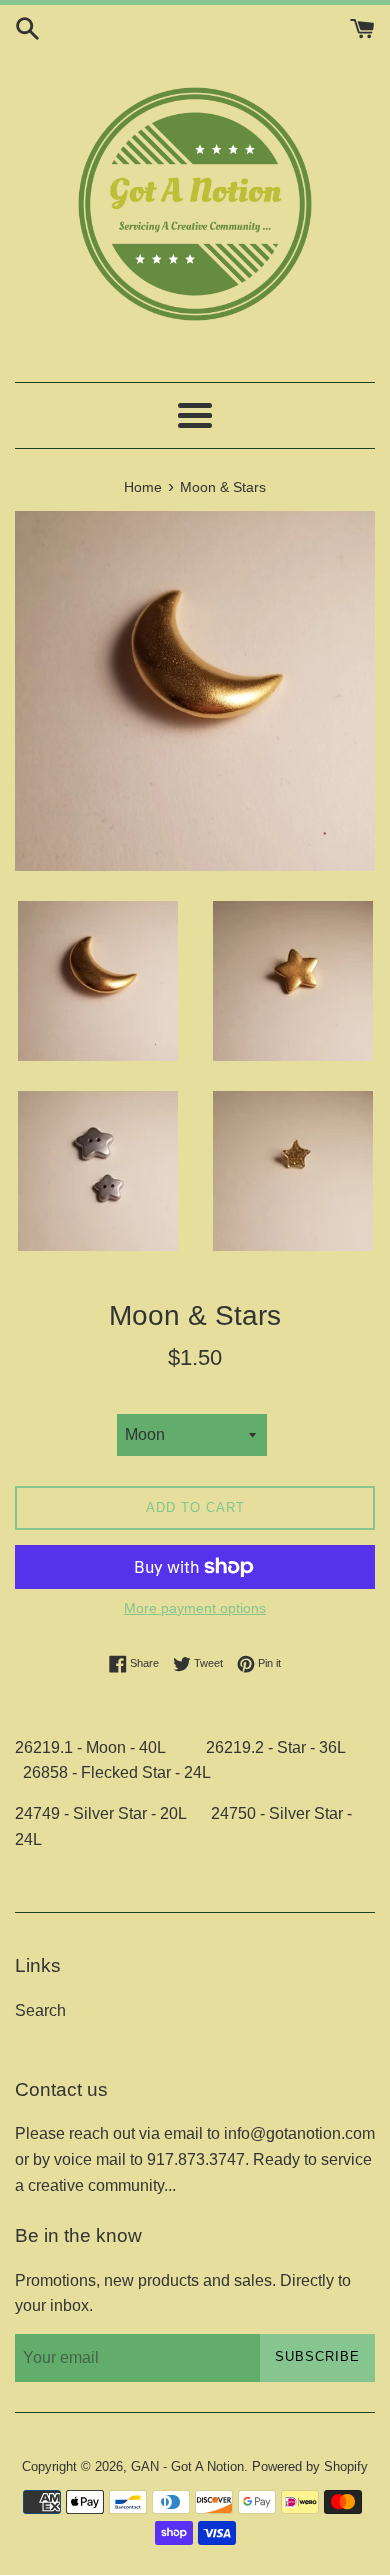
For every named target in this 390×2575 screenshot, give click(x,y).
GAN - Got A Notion (187, 2466)
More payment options (195, 1608)
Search (40, 2010)
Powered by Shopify (310, 2466)
